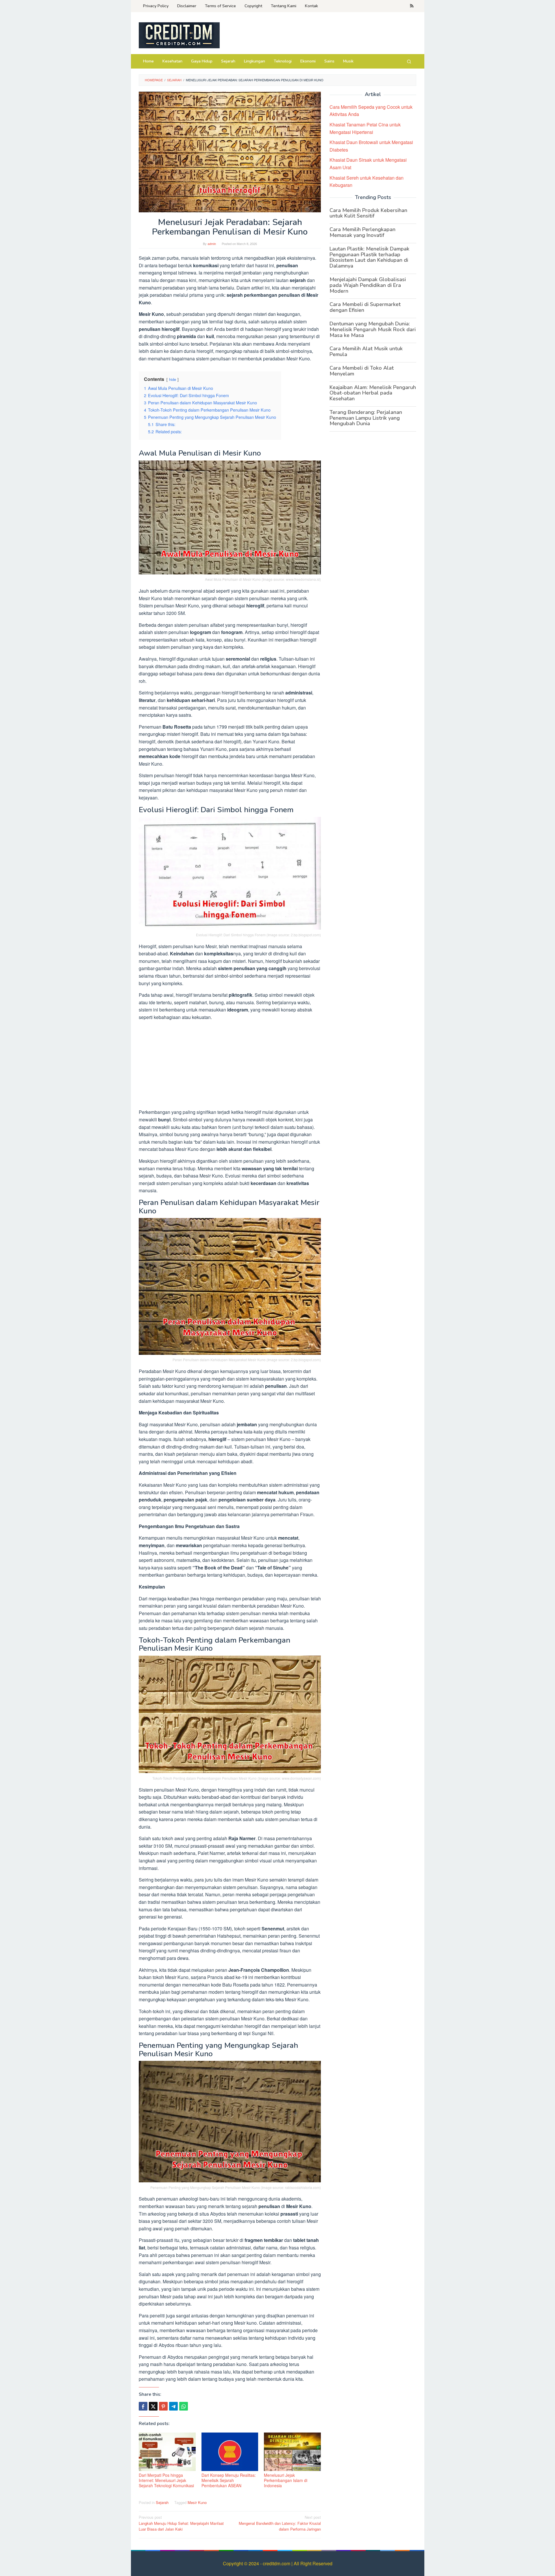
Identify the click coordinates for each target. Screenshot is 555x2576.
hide (173, 379)
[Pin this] (163, 2406)
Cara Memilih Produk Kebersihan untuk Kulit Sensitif (368, 213)
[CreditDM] (179, 35)
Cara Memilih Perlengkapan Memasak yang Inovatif (362, 232)
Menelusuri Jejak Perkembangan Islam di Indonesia (286, 2480)
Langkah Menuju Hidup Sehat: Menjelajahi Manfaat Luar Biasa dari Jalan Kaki (181, 2523)
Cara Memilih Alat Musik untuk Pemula (366, 351)
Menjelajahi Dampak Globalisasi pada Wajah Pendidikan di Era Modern (368, 285)
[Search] (409, 61)
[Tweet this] (153, 2406)
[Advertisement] (230, 1066)
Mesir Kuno (197, 2502)
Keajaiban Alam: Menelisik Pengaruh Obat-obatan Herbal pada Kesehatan (373, 393)
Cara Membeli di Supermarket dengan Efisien (365, 307)
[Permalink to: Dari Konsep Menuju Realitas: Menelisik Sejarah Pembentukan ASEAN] (230, 2452)
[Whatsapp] (184, 2406)
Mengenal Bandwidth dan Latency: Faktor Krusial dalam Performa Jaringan (280, 2523)
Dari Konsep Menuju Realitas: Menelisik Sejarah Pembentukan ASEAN (229, 2480)
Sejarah (162, 2502)
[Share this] (143, 2406)
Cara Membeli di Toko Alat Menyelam (362, 371)
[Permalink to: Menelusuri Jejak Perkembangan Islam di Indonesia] (292, 2452)
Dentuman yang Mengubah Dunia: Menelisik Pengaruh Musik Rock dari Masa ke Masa (373, 329)
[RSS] (412, 6)
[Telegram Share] (173, 2406)
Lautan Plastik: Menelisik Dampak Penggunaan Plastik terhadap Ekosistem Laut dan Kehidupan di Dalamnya (369, 257)
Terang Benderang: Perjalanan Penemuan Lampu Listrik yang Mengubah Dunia (366, 418)
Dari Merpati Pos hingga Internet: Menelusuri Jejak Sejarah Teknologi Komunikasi (166, 2480)
